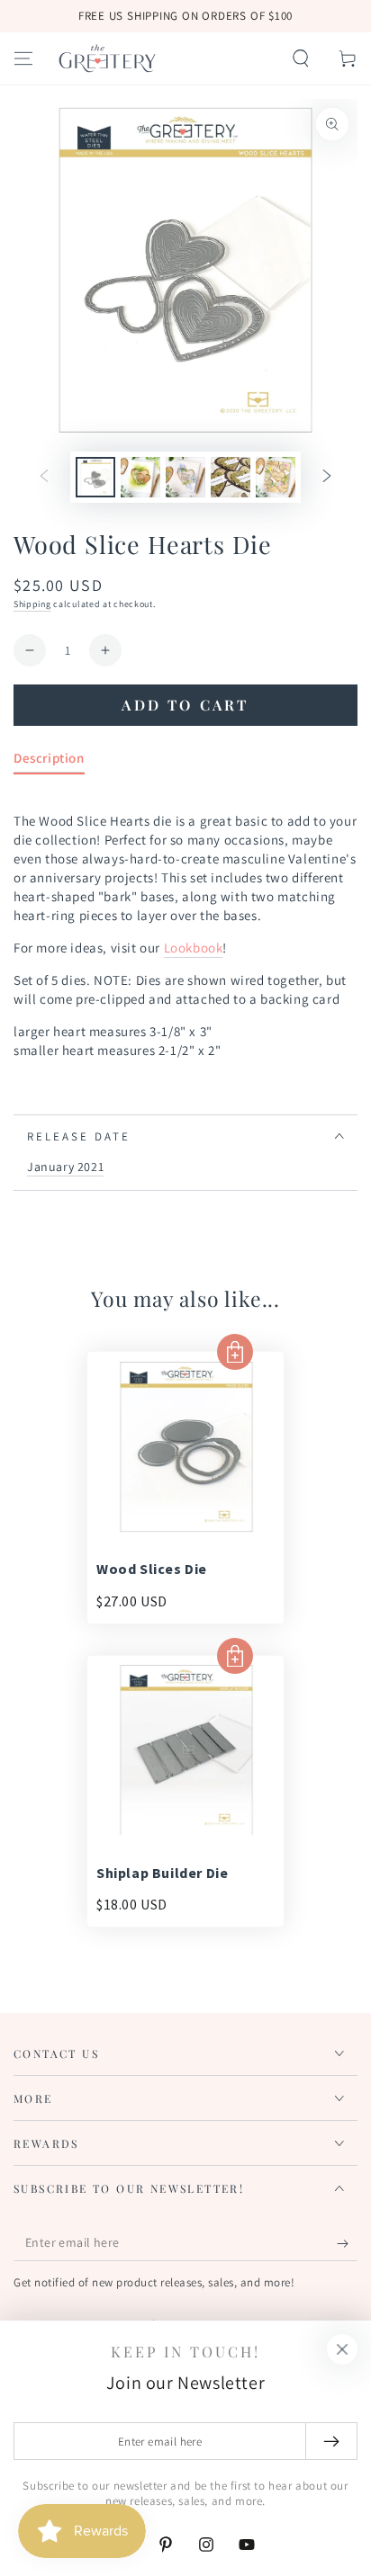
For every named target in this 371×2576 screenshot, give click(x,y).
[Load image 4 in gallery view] (231, 477)
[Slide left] (44, 478)
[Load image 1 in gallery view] (95, 477)
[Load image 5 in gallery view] (276, 477)
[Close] (342, 2349)
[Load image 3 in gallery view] (185, 477)
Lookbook (194, 948)
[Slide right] (327, 478)
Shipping (32, 604)
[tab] (49, 761)
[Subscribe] (347, 2243)
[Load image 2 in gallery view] (140, 477)
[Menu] (23, 58)
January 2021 (65, 1167)
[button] (301, 58)
